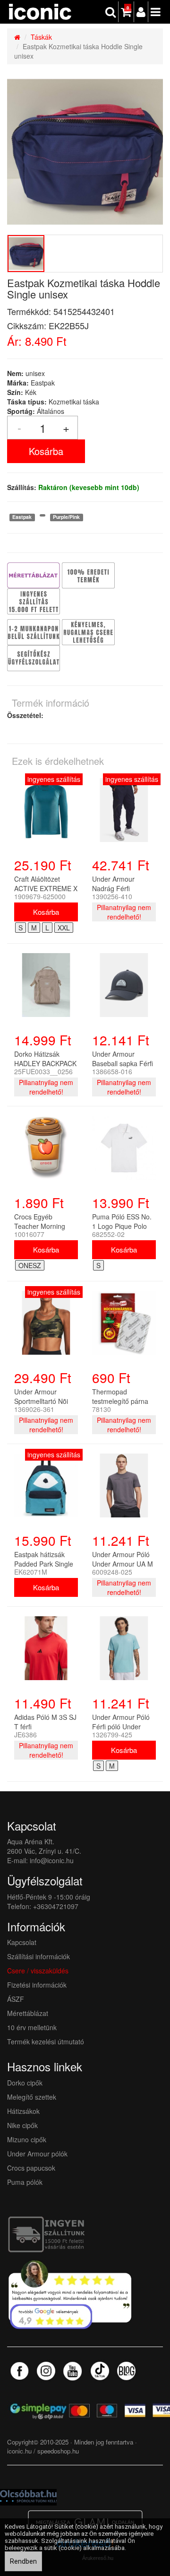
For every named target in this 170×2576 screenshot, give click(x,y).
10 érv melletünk (32, 2027)
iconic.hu (19, 2451)
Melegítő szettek (32, 2097)
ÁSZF (16, 1999)
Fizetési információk (37, 1985)
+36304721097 (56, 1906)
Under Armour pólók (37, 2154)
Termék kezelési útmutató (46, 2042)
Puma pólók (25, 2182)
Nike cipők (22, 2125)
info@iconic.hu (52, 1860)
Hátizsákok (23, 2111)
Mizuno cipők (27, 2139)
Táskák (41, 37)
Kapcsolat (22, 1942)
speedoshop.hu (58, 2451)
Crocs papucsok (31, 2168)
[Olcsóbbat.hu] (28, 2496)
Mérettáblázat (29, 2013)
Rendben (23, 2561)
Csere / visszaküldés (38, 1971)
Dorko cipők (25, 2083)
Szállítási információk (38, 1956)
